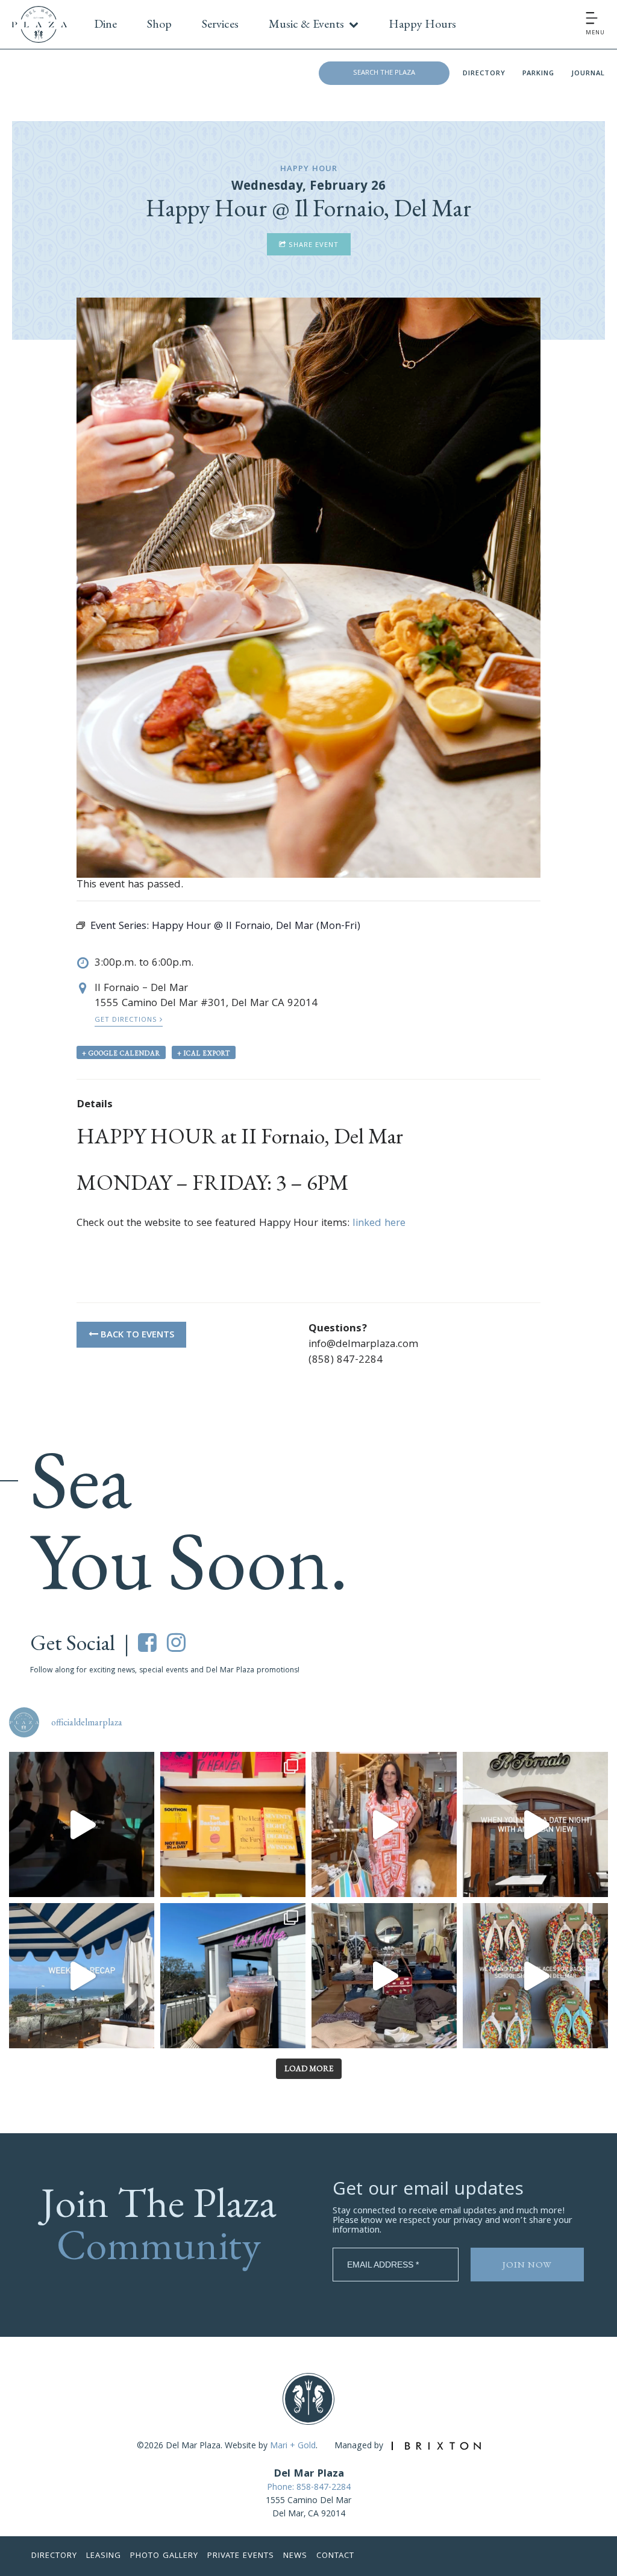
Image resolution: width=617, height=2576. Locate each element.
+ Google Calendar (121, 1053)
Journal (588, 74)
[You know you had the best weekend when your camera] (82, 1976)
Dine (105, 23)
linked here (379, 1224)
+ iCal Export (204, 1053)
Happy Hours (422, 23)
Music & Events (306, 23)
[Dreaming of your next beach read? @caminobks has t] (233, 1824)
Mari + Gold (293, 2446)
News (295, 2556)
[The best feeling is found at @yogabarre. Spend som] (82, 1824)
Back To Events (136, 1336)
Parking (538, 74)
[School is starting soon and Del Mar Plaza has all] (384, 1976)
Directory (484, 74)
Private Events (241, 2556)
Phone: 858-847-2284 (309, 2488)
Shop (159, 23)
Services (220, 23)
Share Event (312, 245)
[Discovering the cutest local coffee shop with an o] (233, 1976)
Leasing (104, 2556)
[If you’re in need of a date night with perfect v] (535, 1824)
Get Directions (127, 1020)
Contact (335, 2556)
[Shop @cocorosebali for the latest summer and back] (384, 1824)
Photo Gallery (164, 2556)
